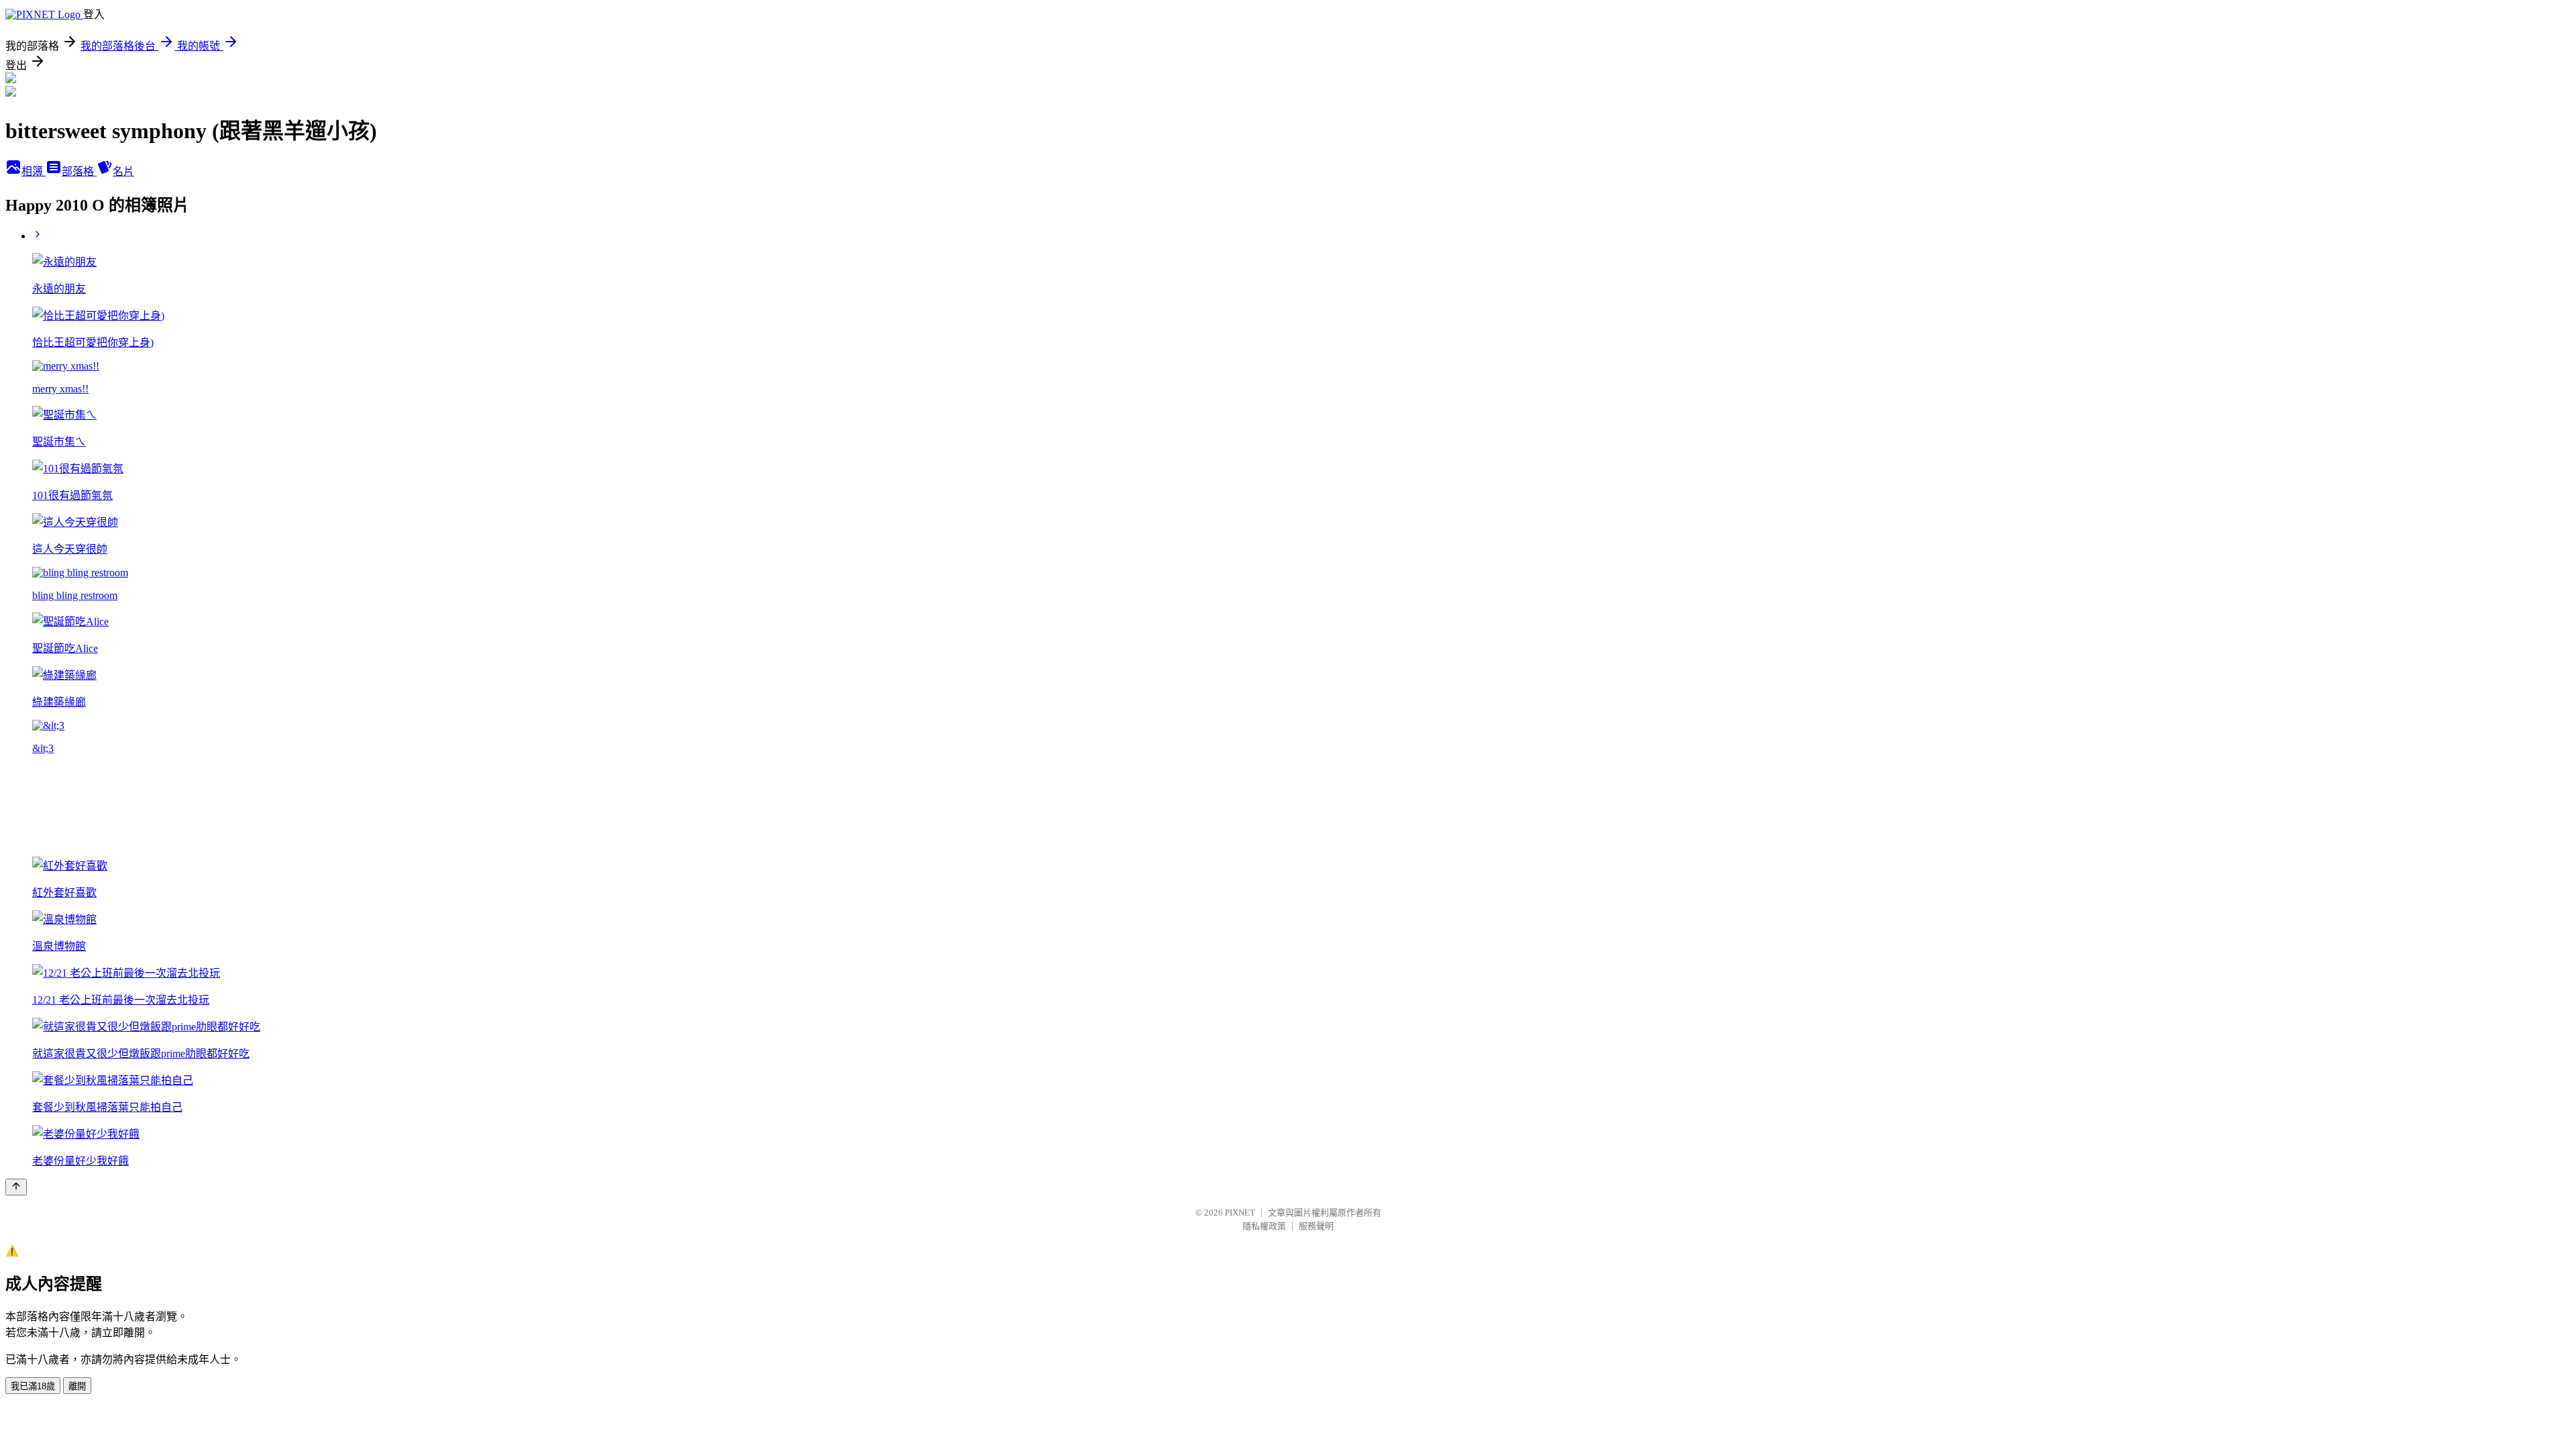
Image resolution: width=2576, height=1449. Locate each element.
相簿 (34, 171)
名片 (123, 171)
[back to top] (16, 1187)
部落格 (79, 171)
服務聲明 (1316, 1226)
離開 (77, 1386)
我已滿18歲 (33, 1386)
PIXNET (1240, 1213)
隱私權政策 (1264, 1226)
